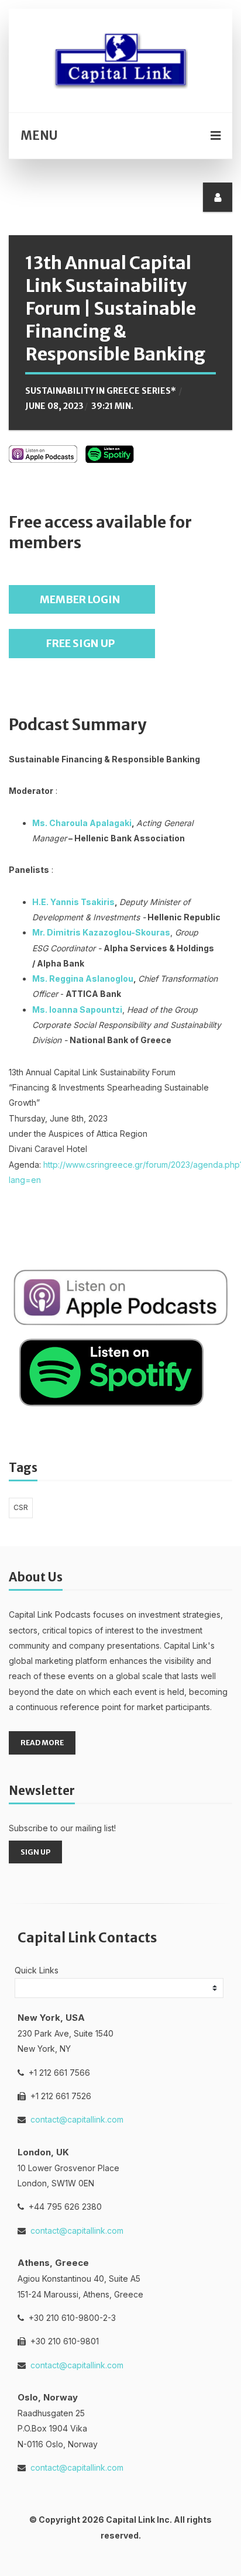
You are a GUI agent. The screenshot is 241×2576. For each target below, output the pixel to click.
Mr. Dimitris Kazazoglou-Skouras (101, 932)
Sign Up (35, 1852)
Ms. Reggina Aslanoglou (83, 979)
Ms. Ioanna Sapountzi (77, 1010)
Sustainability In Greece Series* (101, 391)
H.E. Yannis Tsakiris (73, 902)
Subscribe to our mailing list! (62, 1828)
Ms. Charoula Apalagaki (82, 823)
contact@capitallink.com (77, 2119)
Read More (42, 1743)
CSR (21, 1507)
